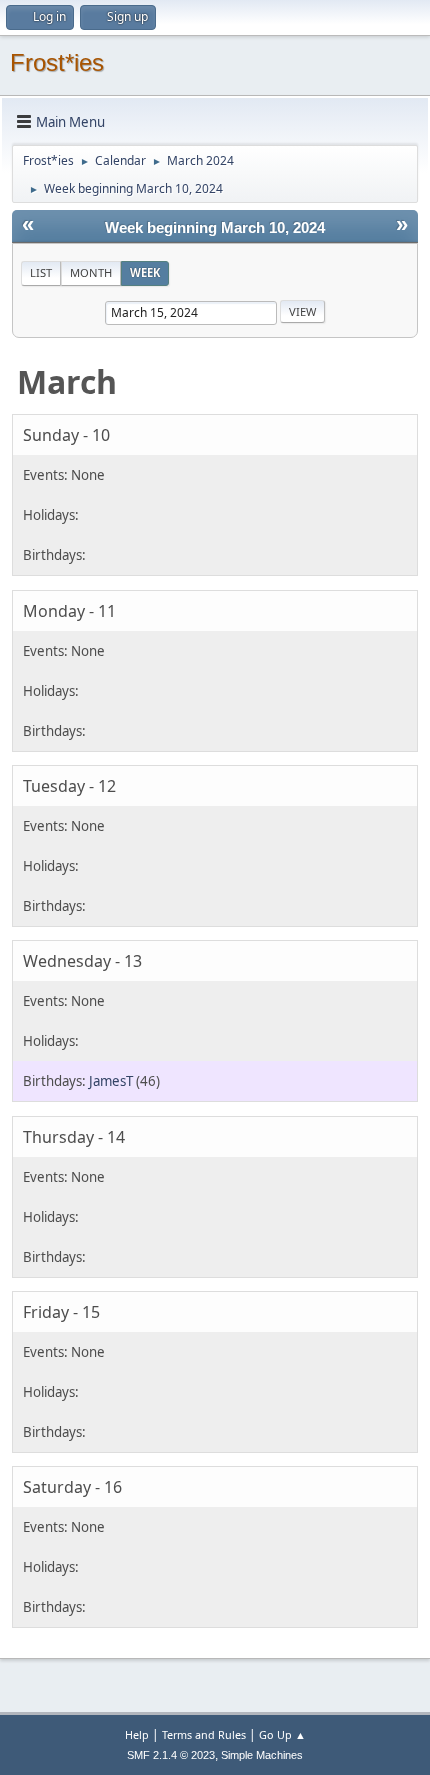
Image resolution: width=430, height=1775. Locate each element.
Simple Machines (262, 1755)
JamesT (111, 1081)
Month (91, 272)
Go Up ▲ (282, 1734)
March (67, 381)
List (41, 272)
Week (145, 272)
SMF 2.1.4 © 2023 (171, 1755)
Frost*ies (57, 62)
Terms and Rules (204, 1734)
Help (137, 1734)
